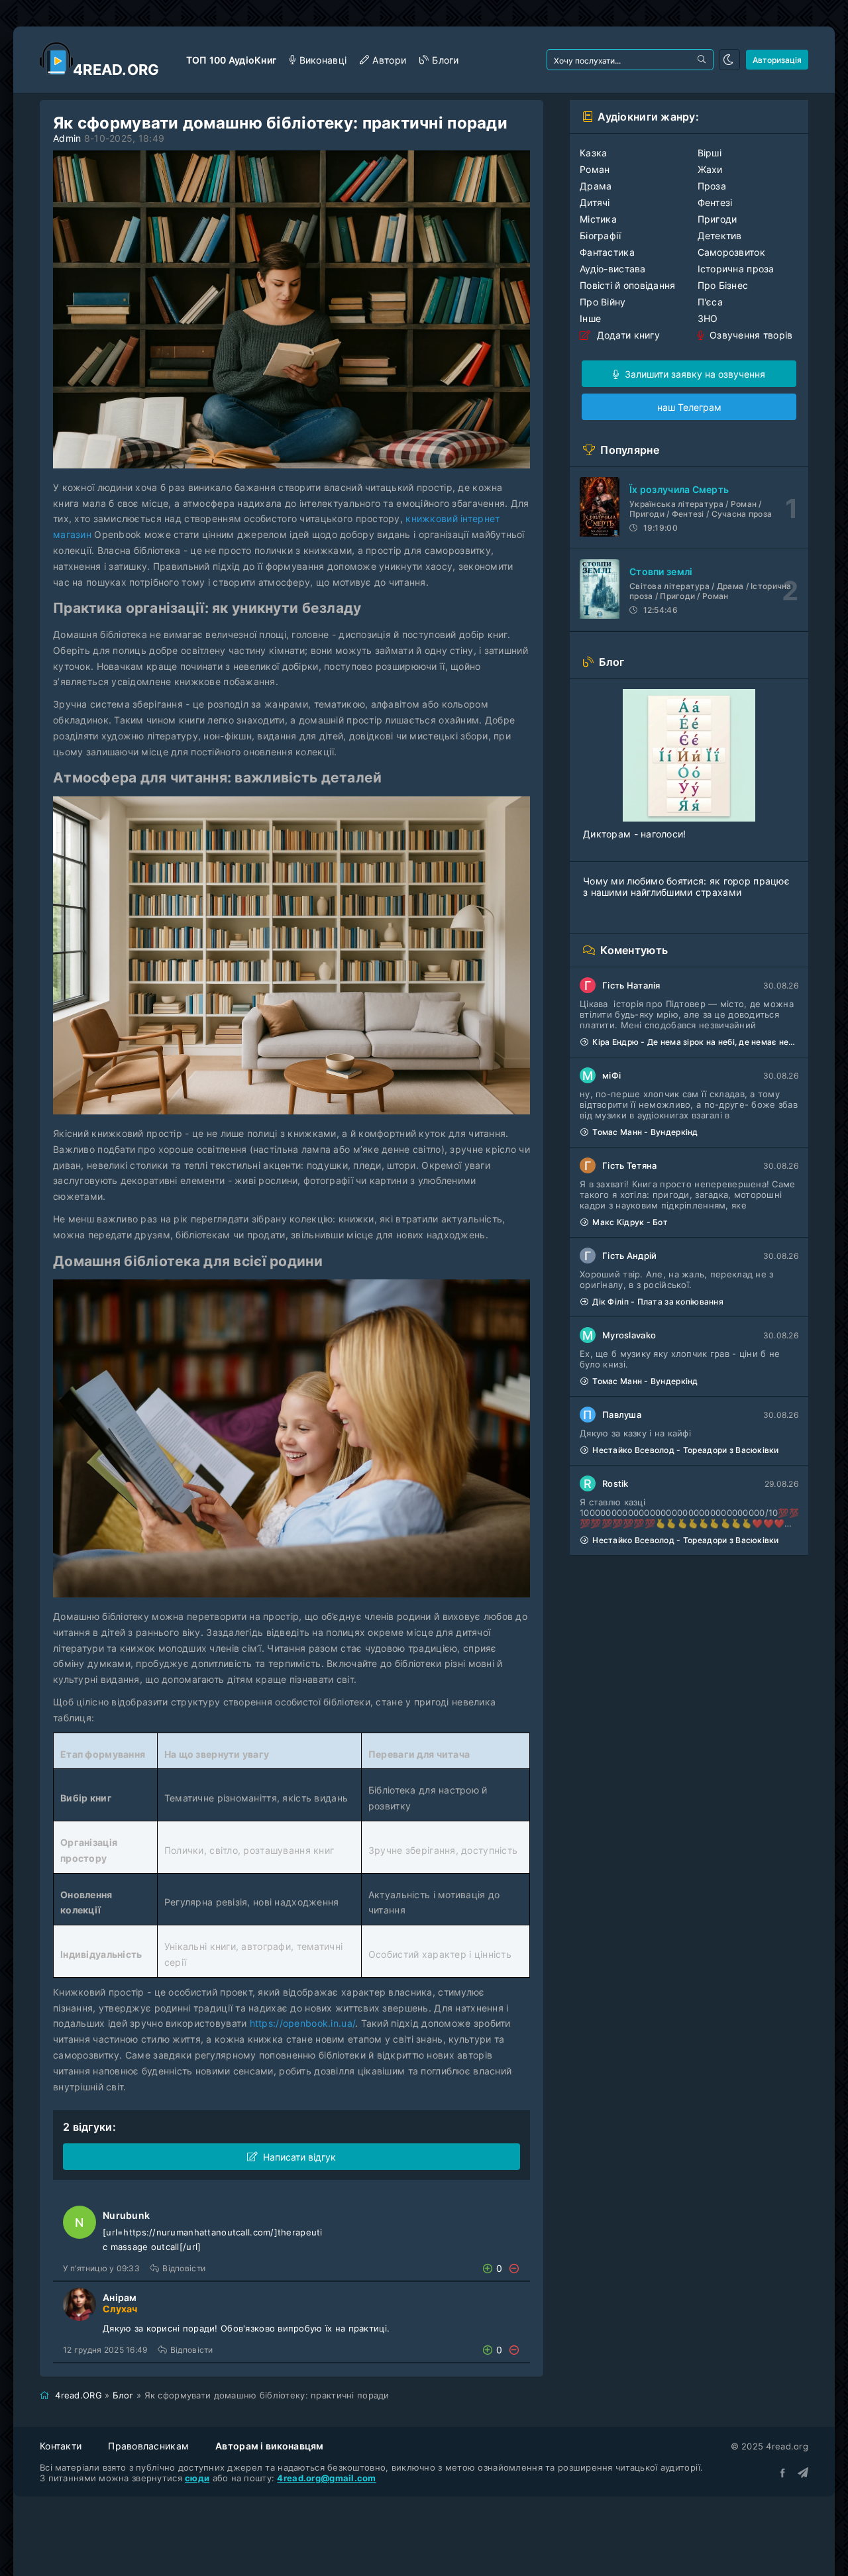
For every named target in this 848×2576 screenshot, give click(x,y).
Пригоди (717, 219)
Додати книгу (627, 335)
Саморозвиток (731, 252)
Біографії (601, 236)
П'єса (710, 302)
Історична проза (736, 269)
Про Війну (603, 302)
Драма (596, 186)
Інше (590, 318)
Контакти (61, 2446)
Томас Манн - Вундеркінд (645, 1132)
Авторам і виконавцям (270, 2446)
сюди (197, 2478)
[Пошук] (703, 60)
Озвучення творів (750, 335)
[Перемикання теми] (729, 60)
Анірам (120, 2297)
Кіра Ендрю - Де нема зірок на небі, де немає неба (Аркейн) (695, 1042)
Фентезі (715, 202)
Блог (123, 2395)
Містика (598, 219)
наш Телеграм (689, 407)
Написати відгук (299, 2157)
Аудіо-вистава (613, 269)
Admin (67, 138)
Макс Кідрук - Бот (630, 1222)
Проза (712, 186)
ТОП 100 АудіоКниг (232, 60)
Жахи (710, 169)
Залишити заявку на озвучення (694, 374)
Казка (593, 153)
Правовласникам (148, 2446)
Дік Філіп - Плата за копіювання (658, 1302)
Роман (595, 169)
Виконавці (323, 60)
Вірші (710, 153)
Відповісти (184, 2268)
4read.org (116, 70)
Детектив (720, 236)
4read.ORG (79, 2395)
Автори (389, 60)
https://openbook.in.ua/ (302, 2023)
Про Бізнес (723, 285)
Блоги (445, 60)
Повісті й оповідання (628, 285)
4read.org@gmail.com (326, 2478)
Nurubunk (126, 2215)
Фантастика (607, 252)
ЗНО (708, 318)
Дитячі (595, 202)
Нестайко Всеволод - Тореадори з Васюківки (685, 1450)
